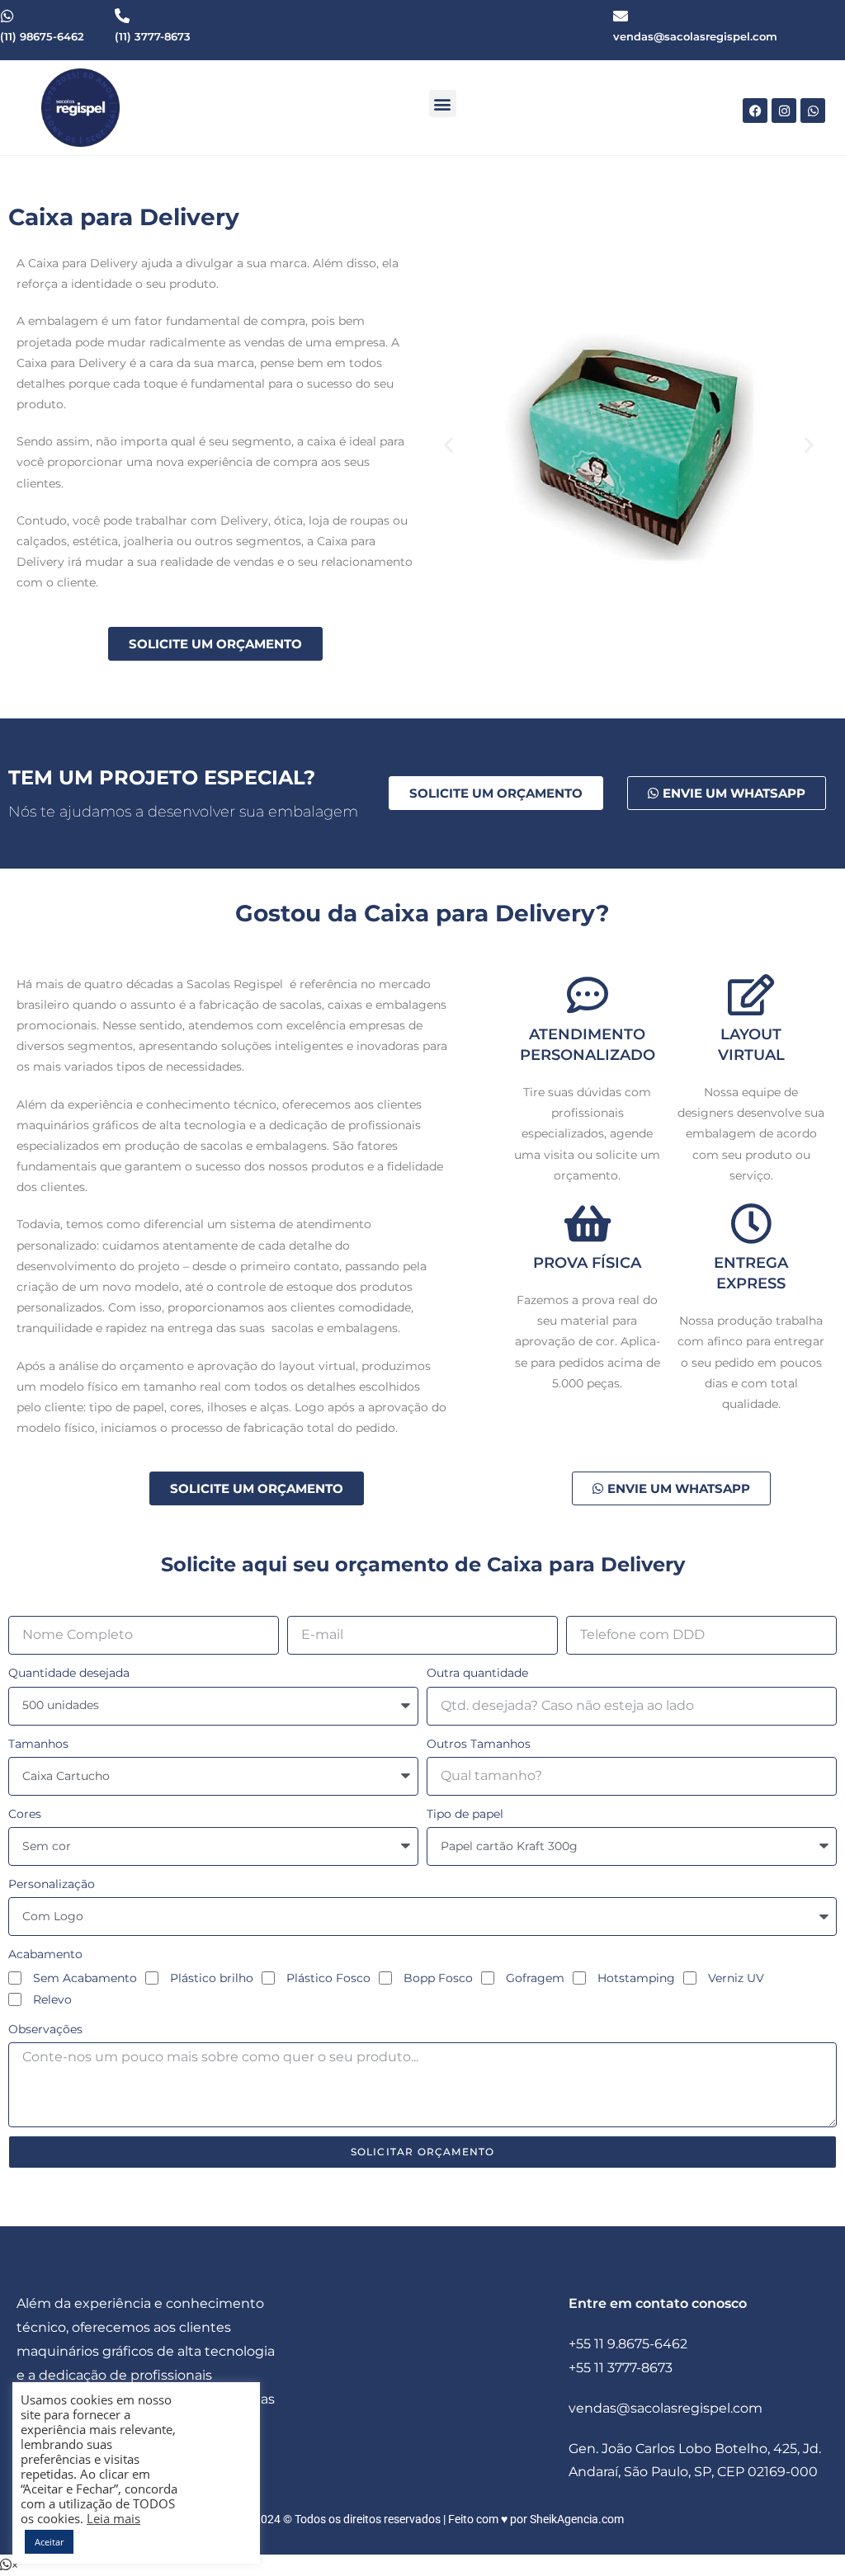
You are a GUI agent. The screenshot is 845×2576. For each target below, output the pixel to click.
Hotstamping (636, 1978)
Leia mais (113, 2518)
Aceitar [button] (49, 2542)
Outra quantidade (477, 1673)
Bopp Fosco (438, 1978)
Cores (25, 1814)
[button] (443, 104)
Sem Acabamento (85, 1978)
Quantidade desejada (69, 1673)
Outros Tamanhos (479, 1744)
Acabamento (45, 1954)
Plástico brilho (212, 1978)
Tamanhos (38, 1744)
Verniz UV (736, 1978)
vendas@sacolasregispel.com (666, 2408)
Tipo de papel (465, 1814)
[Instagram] (784, 111)
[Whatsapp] (813, 111)
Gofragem (535, 1978)
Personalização (52, 1884)
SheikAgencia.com (577, 2519)
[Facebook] (755, 111)
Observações (45, 2029)
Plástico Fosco (328, 1978)
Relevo (52, 1999)
